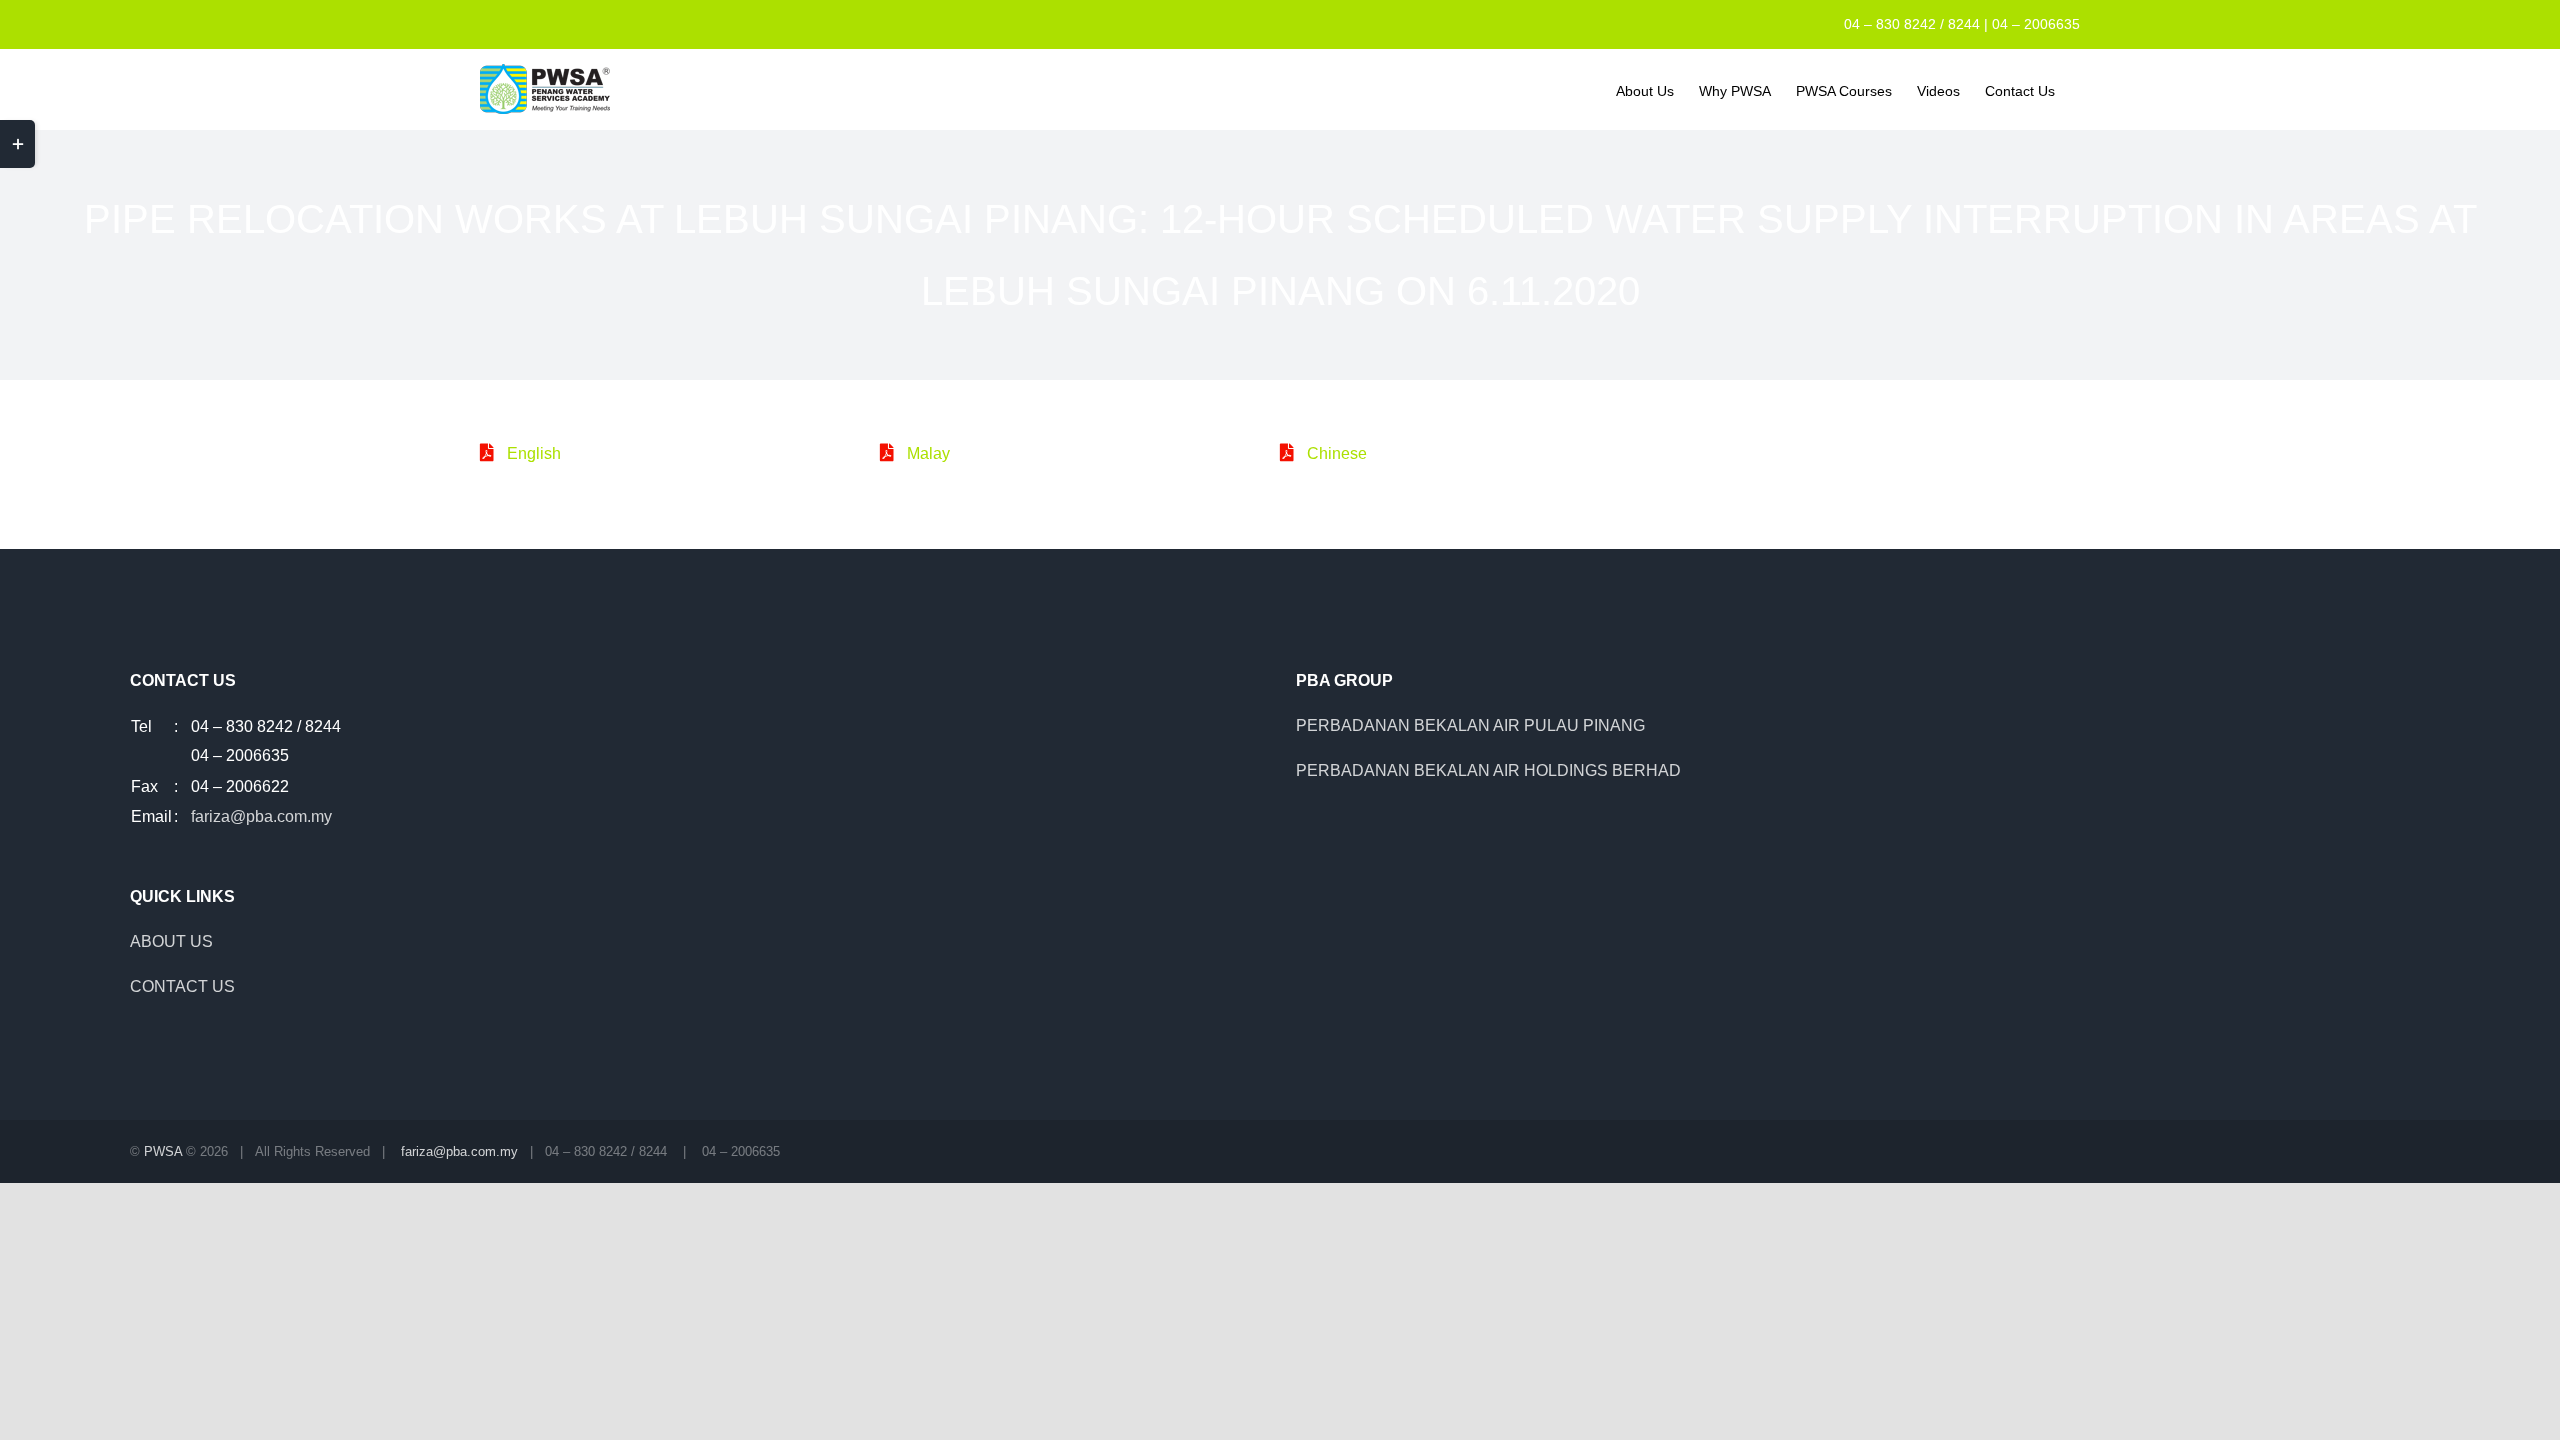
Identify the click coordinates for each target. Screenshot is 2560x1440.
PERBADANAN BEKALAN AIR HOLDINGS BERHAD (1488, 770)
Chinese (1337, 453)
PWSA (163, 1151)
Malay (928, 453)
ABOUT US (171, 941)
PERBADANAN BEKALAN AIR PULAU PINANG (1470, 725)
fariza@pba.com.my (261, 816)
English (534, 453)
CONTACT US (182, 986)
